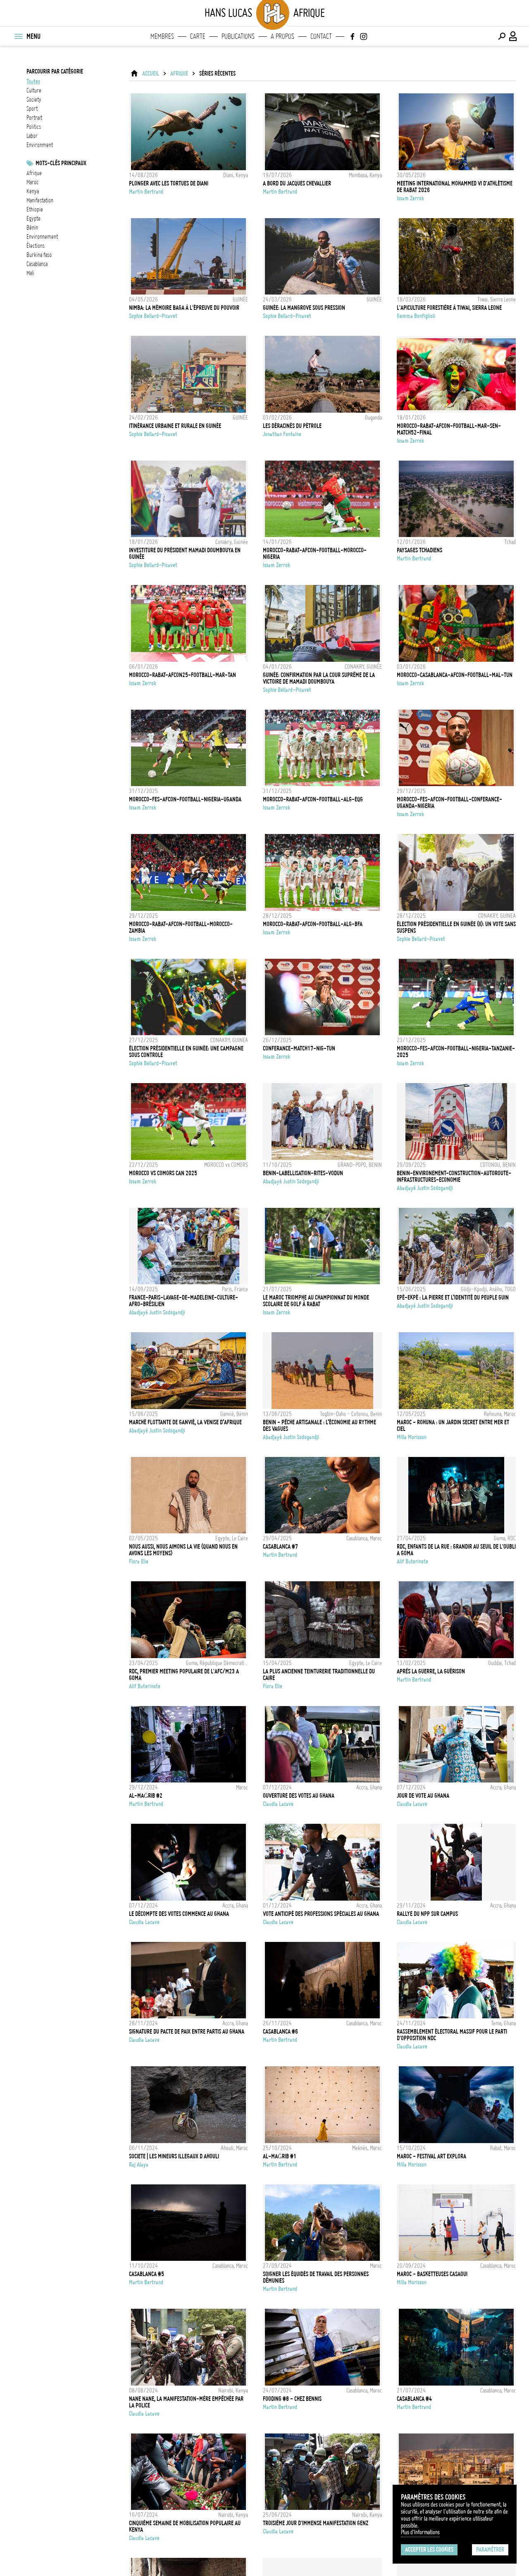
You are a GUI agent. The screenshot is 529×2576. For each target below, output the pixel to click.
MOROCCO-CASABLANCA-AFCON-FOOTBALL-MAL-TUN (455, 675)
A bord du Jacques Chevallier (297, 183)
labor (32, 136)
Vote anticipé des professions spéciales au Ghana (321, 1914)
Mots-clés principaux (61, 163)
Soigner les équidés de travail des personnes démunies (316, 2277)
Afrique (179, 74)
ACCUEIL (151, 74)
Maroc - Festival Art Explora (431, 2156)
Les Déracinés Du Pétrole (292, 426)
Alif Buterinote (412, 1561)
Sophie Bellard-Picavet (153, 316)
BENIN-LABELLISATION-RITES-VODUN (303, 1173)
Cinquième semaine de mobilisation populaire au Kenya (185, 2526)
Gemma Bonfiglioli (416, 316)
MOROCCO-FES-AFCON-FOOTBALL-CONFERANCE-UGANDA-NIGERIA (449, 803)
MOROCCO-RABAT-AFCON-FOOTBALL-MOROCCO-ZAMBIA (181, 927)
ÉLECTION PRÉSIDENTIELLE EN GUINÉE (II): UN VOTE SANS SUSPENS (456, 927)
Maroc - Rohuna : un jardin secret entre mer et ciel (453, 1426)
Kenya (33, 191)
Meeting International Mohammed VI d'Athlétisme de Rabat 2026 (455, 187)
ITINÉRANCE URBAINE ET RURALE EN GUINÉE (175, 426)
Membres (162, 36)
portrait (34, 118)
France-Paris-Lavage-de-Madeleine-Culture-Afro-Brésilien (183, 1301)
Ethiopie (35, 209)
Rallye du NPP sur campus (427, 1914)
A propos (282, 36)
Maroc (32, 182)
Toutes (33, 81)
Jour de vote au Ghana (423, 1796)
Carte (198, 36)
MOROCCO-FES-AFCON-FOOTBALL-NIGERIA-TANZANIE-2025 (456, 1052)
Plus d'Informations (420, 2532)
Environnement (42, 237)
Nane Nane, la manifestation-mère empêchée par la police (186, 2402)
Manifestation (40, 200)
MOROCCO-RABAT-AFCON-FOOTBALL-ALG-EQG (313, 799)
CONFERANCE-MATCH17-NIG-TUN (299, 1048)
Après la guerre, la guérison (431, 1671)
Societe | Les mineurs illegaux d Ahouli (174, 2156)
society (34, 100)
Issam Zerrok (410, 198)
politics (34, 127)
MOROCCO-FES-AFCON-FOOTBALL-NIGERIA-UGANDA (185, 799)
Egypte (33, 219)
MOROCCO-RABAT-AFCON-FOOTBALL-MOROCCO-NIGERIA (315, 554)
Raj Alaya (139, 2165)
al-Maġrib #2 (146, 1796)
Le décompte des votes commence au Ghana (179, 1914)
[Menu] (18, 36)
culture (34, 90)
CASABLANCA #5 (147, 2274)
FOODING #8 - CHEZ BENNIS (292, 2399)
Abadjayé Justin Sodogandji (291, 1181)
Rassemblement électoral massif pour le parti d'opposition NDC (452, 2035)
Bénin (32, 228)
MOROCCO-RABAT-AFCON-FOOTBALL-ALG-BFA (313, 924)
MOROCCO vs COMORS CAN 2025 (163, 1173)
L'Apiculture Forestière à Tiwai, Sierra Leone (449, 308)
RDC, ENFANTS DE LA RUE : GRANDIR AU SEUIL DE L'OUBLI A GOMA (456, 1550)
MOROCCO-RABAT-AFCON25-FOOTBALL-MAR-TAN (182, 675)
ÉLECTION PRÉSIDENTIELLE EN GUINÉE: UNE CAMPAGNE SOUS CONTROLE (186, 1052)
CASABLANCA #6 (280, 2032)
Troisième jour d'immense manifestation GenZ (316, 2523)
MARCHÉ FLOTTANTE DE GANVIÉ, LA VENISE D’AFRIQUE (185, 1422)
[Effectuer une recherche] (502, 36)
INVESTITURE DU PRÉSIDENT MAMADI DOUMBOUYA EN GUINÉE (185, 554)
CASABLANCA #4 (414, 2399)
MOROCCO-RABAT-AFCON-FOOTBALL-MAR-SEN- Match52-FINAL (449, 429)
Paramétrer (490, 2550)
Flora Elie (139, 1561)
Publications (238, 36)
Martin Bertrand (146, 192)
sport (32, 109)
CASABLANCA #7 (280, 1547)
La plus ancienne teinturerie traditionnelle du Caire (319, 1675)
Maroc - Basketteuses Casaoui (432, 2274)
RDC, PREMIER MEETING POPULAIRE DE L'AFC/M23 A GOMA (184, 1675)
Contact (321, 36)
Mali (30, 273)
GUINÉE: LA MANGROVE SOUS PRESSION (304, 308)
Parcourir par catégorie (55, 71)
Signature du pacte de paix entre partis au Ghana (187, 2032)
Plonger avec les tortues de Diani (169, 183)
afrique (34, 173)
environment (40, 145)
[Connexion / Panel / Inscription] (513, 36)
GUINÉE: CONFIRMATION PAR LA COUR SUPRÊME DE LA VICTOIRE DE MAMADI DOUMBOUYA (319, 678)
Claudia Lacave (278, 1804)
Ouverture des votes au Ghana (299, 1796)
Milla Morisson (412, 1437)
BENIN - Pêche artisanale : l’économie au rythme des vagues (319, 1426)
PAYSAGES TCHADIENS (419, 550)
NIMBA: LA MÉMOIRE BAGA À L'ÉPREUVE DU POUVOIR (184, 308)
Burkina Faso (39, 255)
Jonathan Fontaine (282, 434)
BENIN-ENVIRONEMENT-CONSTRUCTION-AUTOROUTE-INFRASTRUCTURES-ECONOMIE (454, 1176)
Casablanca (37, 264)
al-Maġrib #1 (280, 2156)
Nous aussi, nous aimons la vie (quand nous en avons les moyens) (183, 1550)
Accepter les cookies (429, 2550)
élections (36, 246)
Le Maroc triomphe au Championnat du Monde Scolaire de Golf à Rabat (316, 1301)
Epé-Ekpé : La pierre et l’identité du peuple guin (453, 1298)
